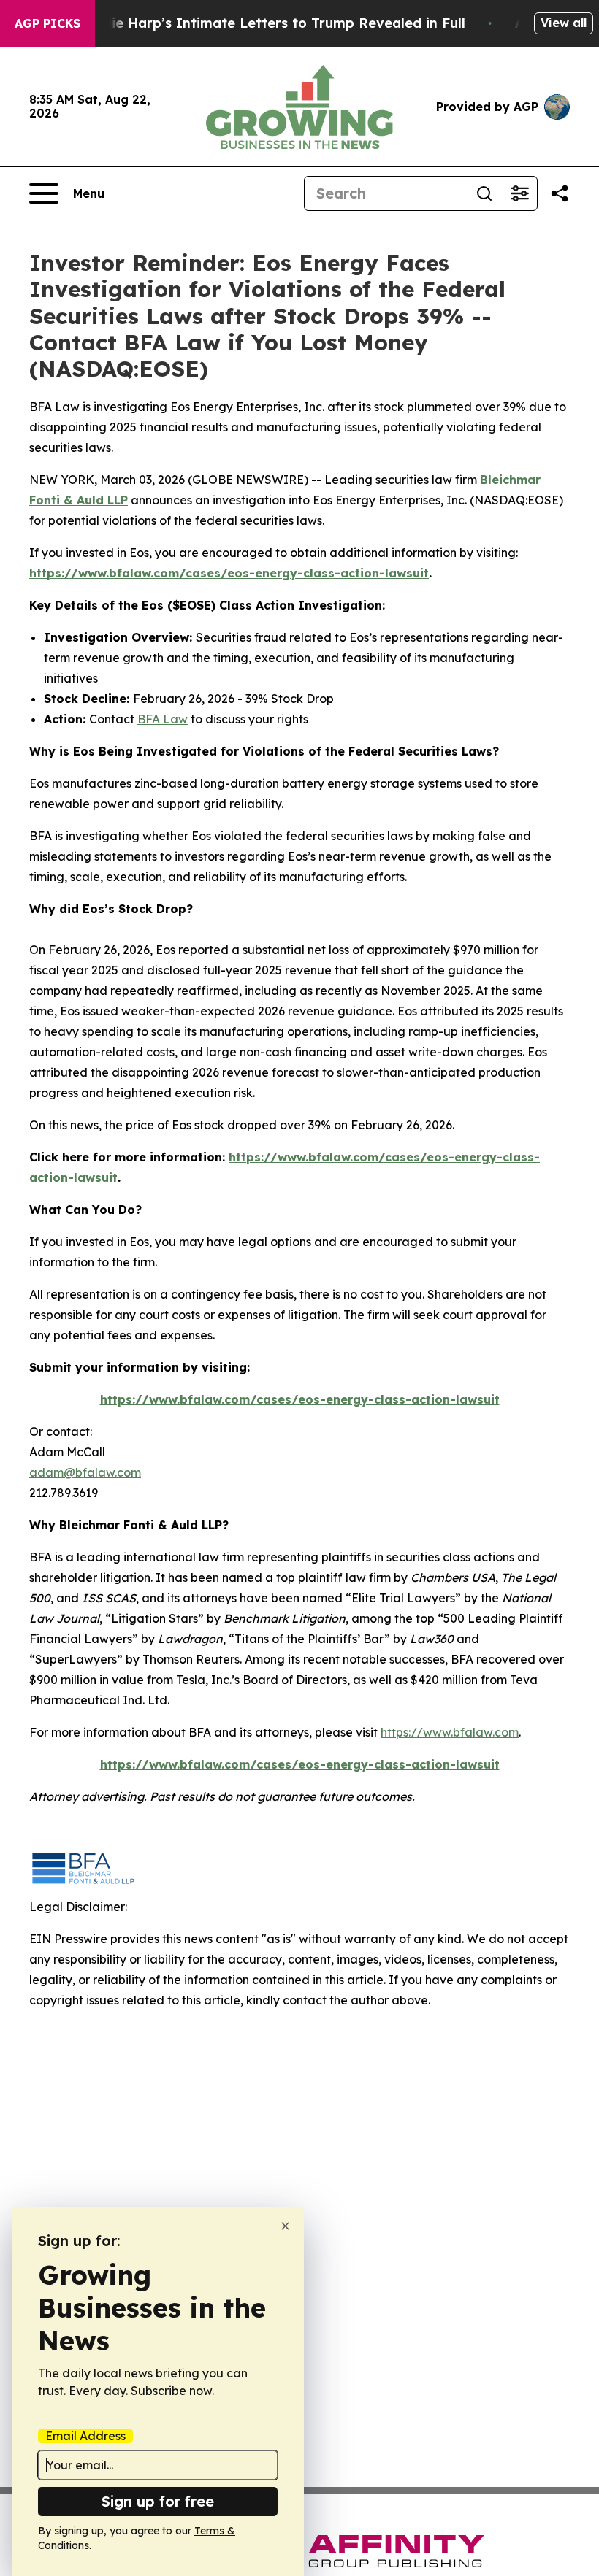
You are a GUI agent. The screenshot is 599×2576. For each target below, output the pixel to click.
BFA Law (163, 719)
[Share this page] (560, 193)
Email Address (85, 2436)
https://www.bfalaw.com (450, 1732)
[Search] (484, 193)
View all (564, 23)
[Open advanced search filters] (519, 193)
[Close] (285, 2226)
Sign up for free (158, 2501)
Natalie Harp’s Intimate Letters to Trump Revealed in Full (270, 23)
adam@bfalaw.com (85, 1472)
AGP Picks (47, 23)
